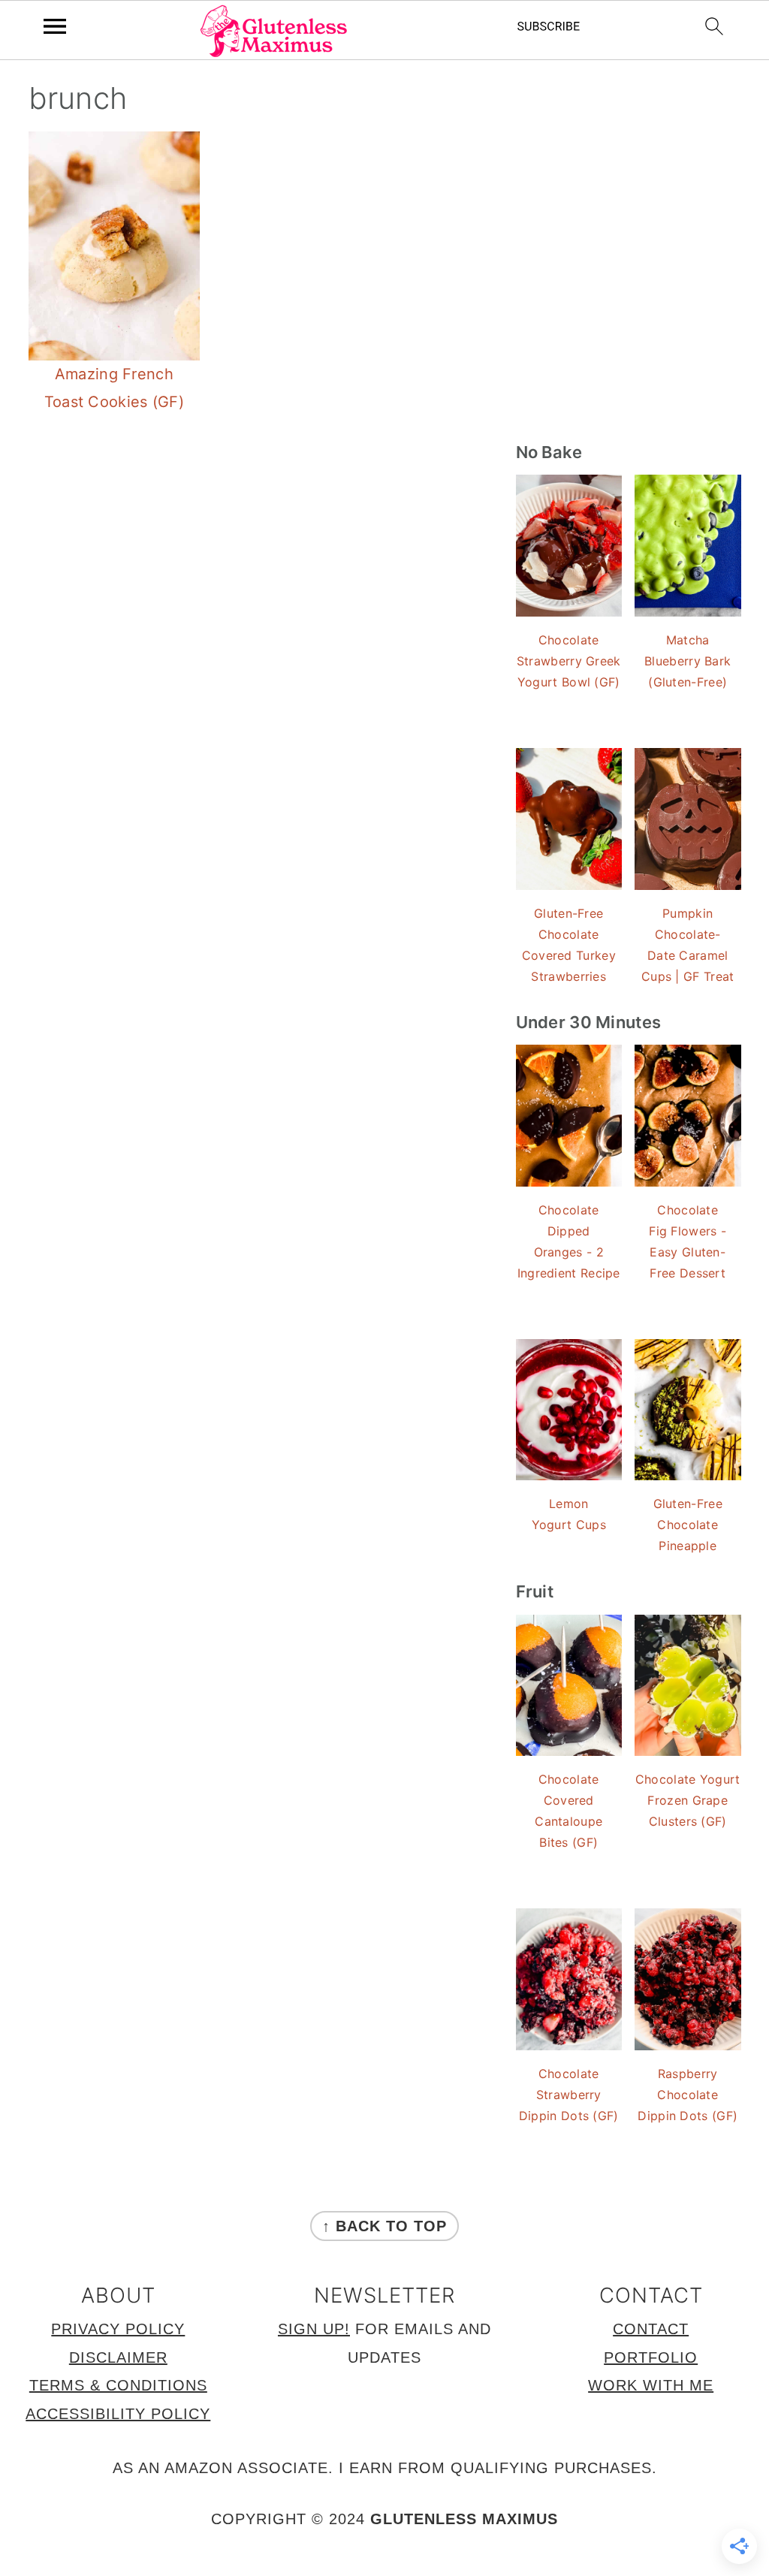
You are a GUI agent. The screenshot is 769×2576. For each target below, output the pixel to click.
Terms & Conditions (118, 2385)
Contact (651, 2329)
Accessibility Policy (118, 2414)
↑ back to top (384, 2226)
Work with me (651, 2385)
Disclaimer (118, 2357)
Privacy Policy (118, 2329)
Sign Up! (314, 2329)
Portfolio (651, 2357)
